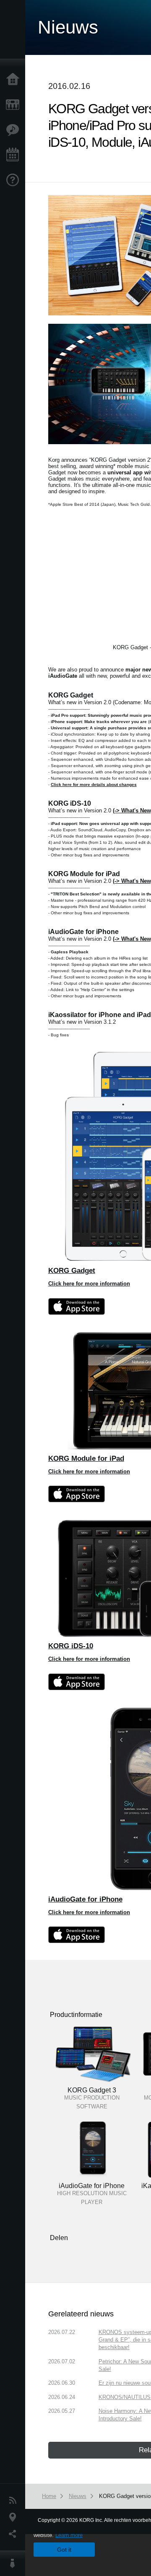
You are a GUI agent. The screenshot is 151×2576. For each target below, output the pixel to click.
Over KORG (15, 2563)
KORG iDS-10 (71, 1646)
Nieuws (15, 2501)
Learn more (69, 2535)
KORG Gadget (72, 1270)
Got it (64, 2550)
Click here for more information (89, 1284)
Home (15, 80)
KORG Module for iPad (86, 1458)
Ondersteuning (15, 180)
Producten (15, 105)
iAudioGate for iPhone (85, 1899)
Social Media (15, 2534)
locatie (15, 2517)
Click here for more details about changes (94, 785)
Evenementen (15, 155)
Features (15, 130)
